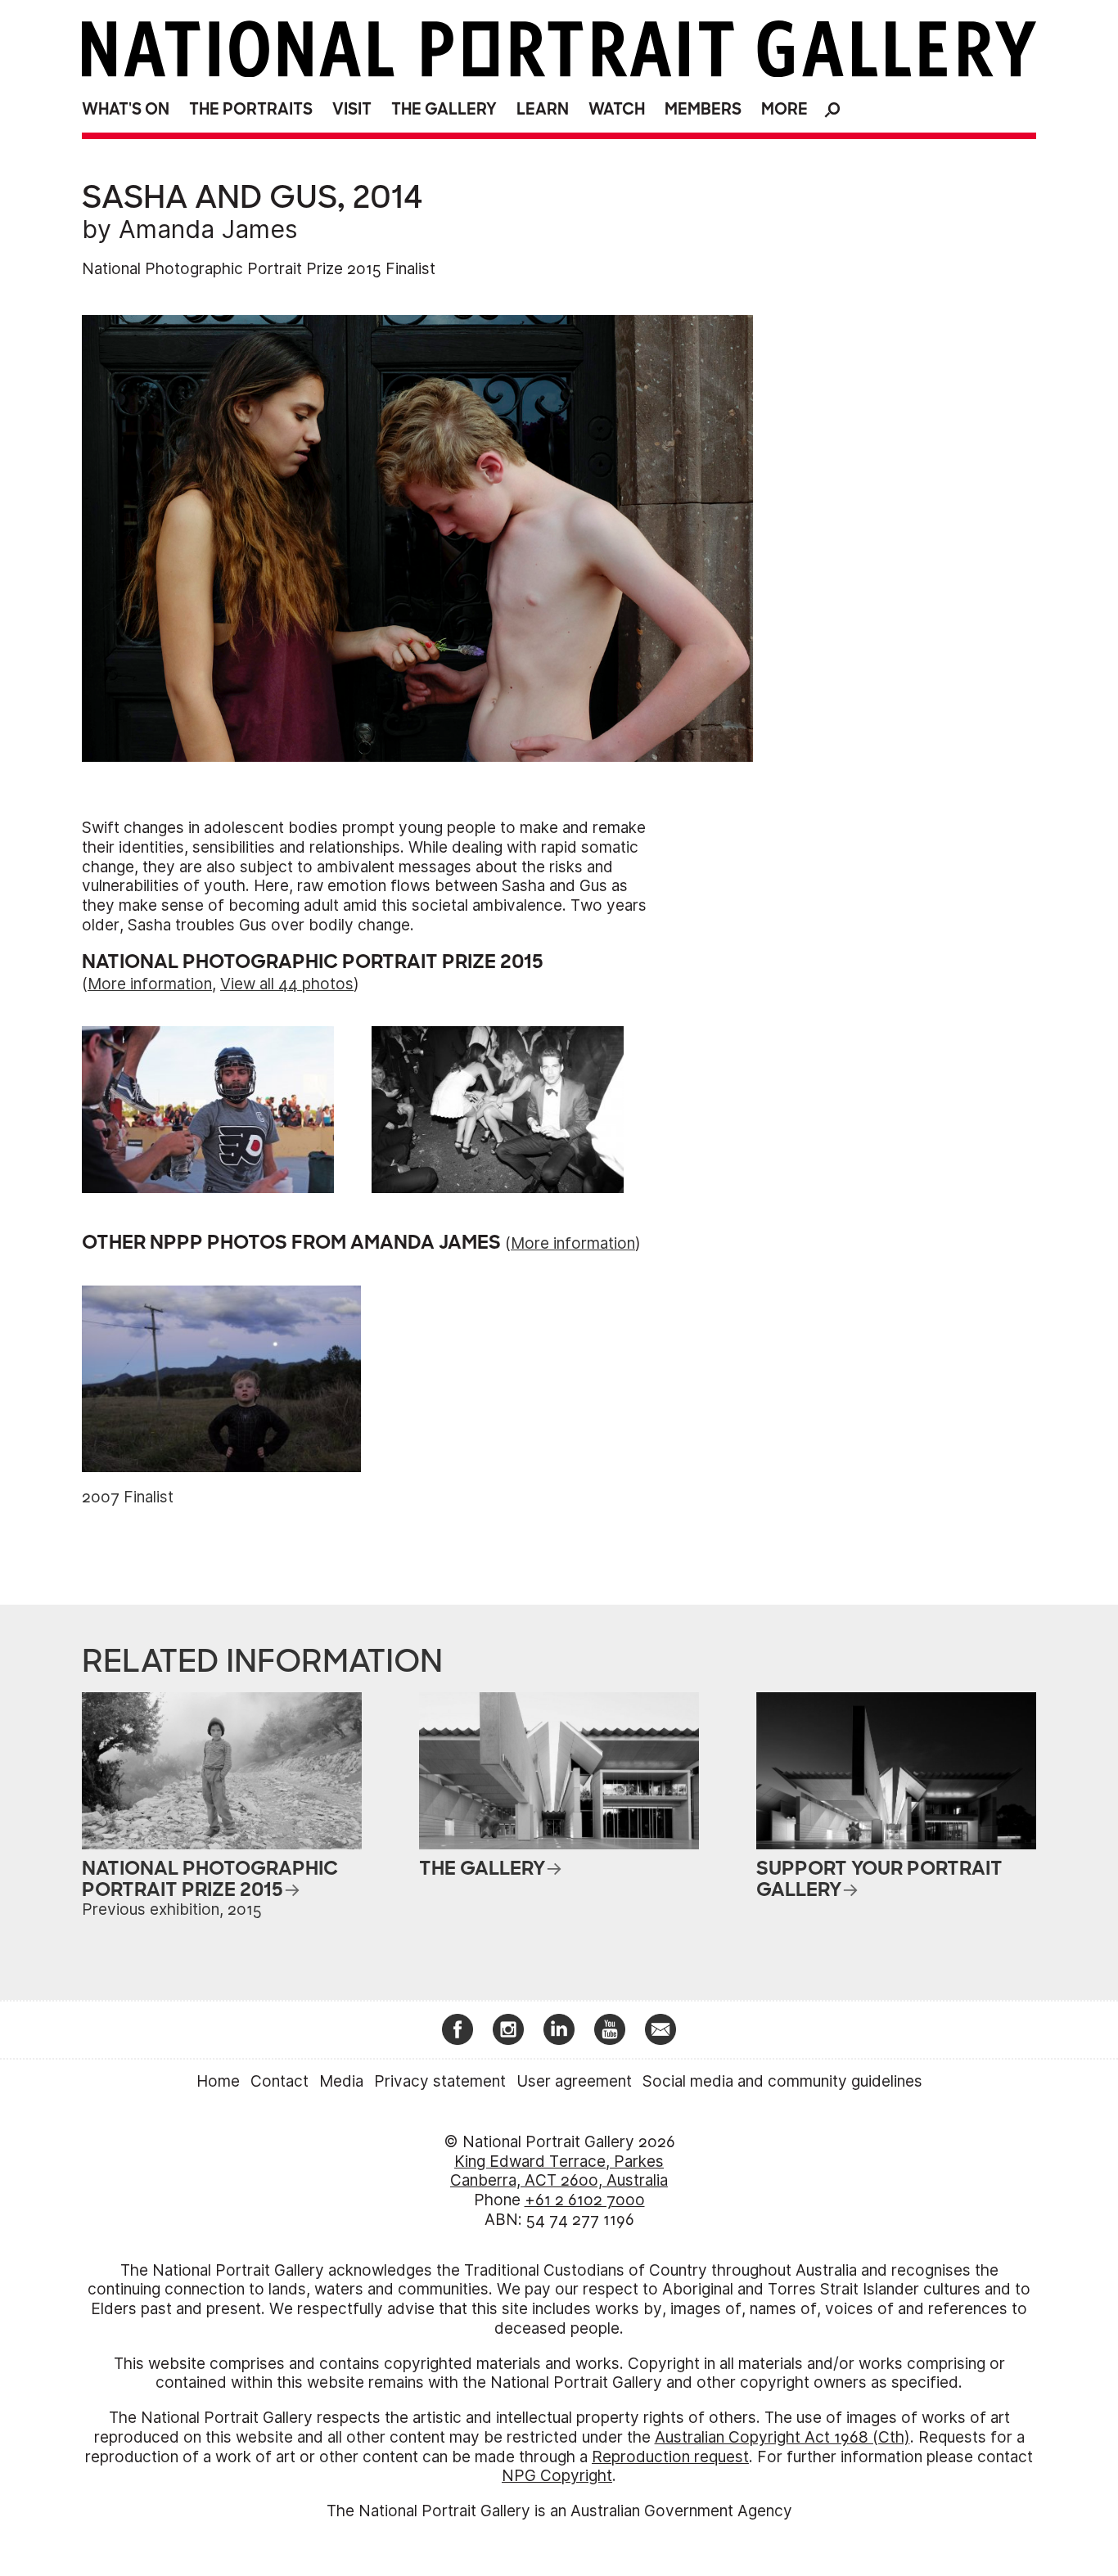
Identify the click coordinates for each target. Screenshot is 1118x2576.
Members (703, 109)
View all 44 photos (287, 984)
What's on (126, 109)
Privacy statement (440, 2081)
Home (218, 2081)
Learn (543, 109)
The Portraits (251, 109)
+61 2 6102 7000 (585, 2200)
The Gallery (444, 109)
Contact (279, 2081)
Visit (352, 109)
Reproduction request (670, 2457)
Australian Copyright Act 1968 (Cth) (782, 2437)
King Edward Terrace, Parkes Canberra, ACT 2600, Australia (559, 2171)
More (784, 109)
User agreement (574, 2081)
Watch (617, 109)
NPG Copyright (557, 2476)
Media (341, 2081)
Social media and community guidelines (782, 2081)
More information (150, 984)
